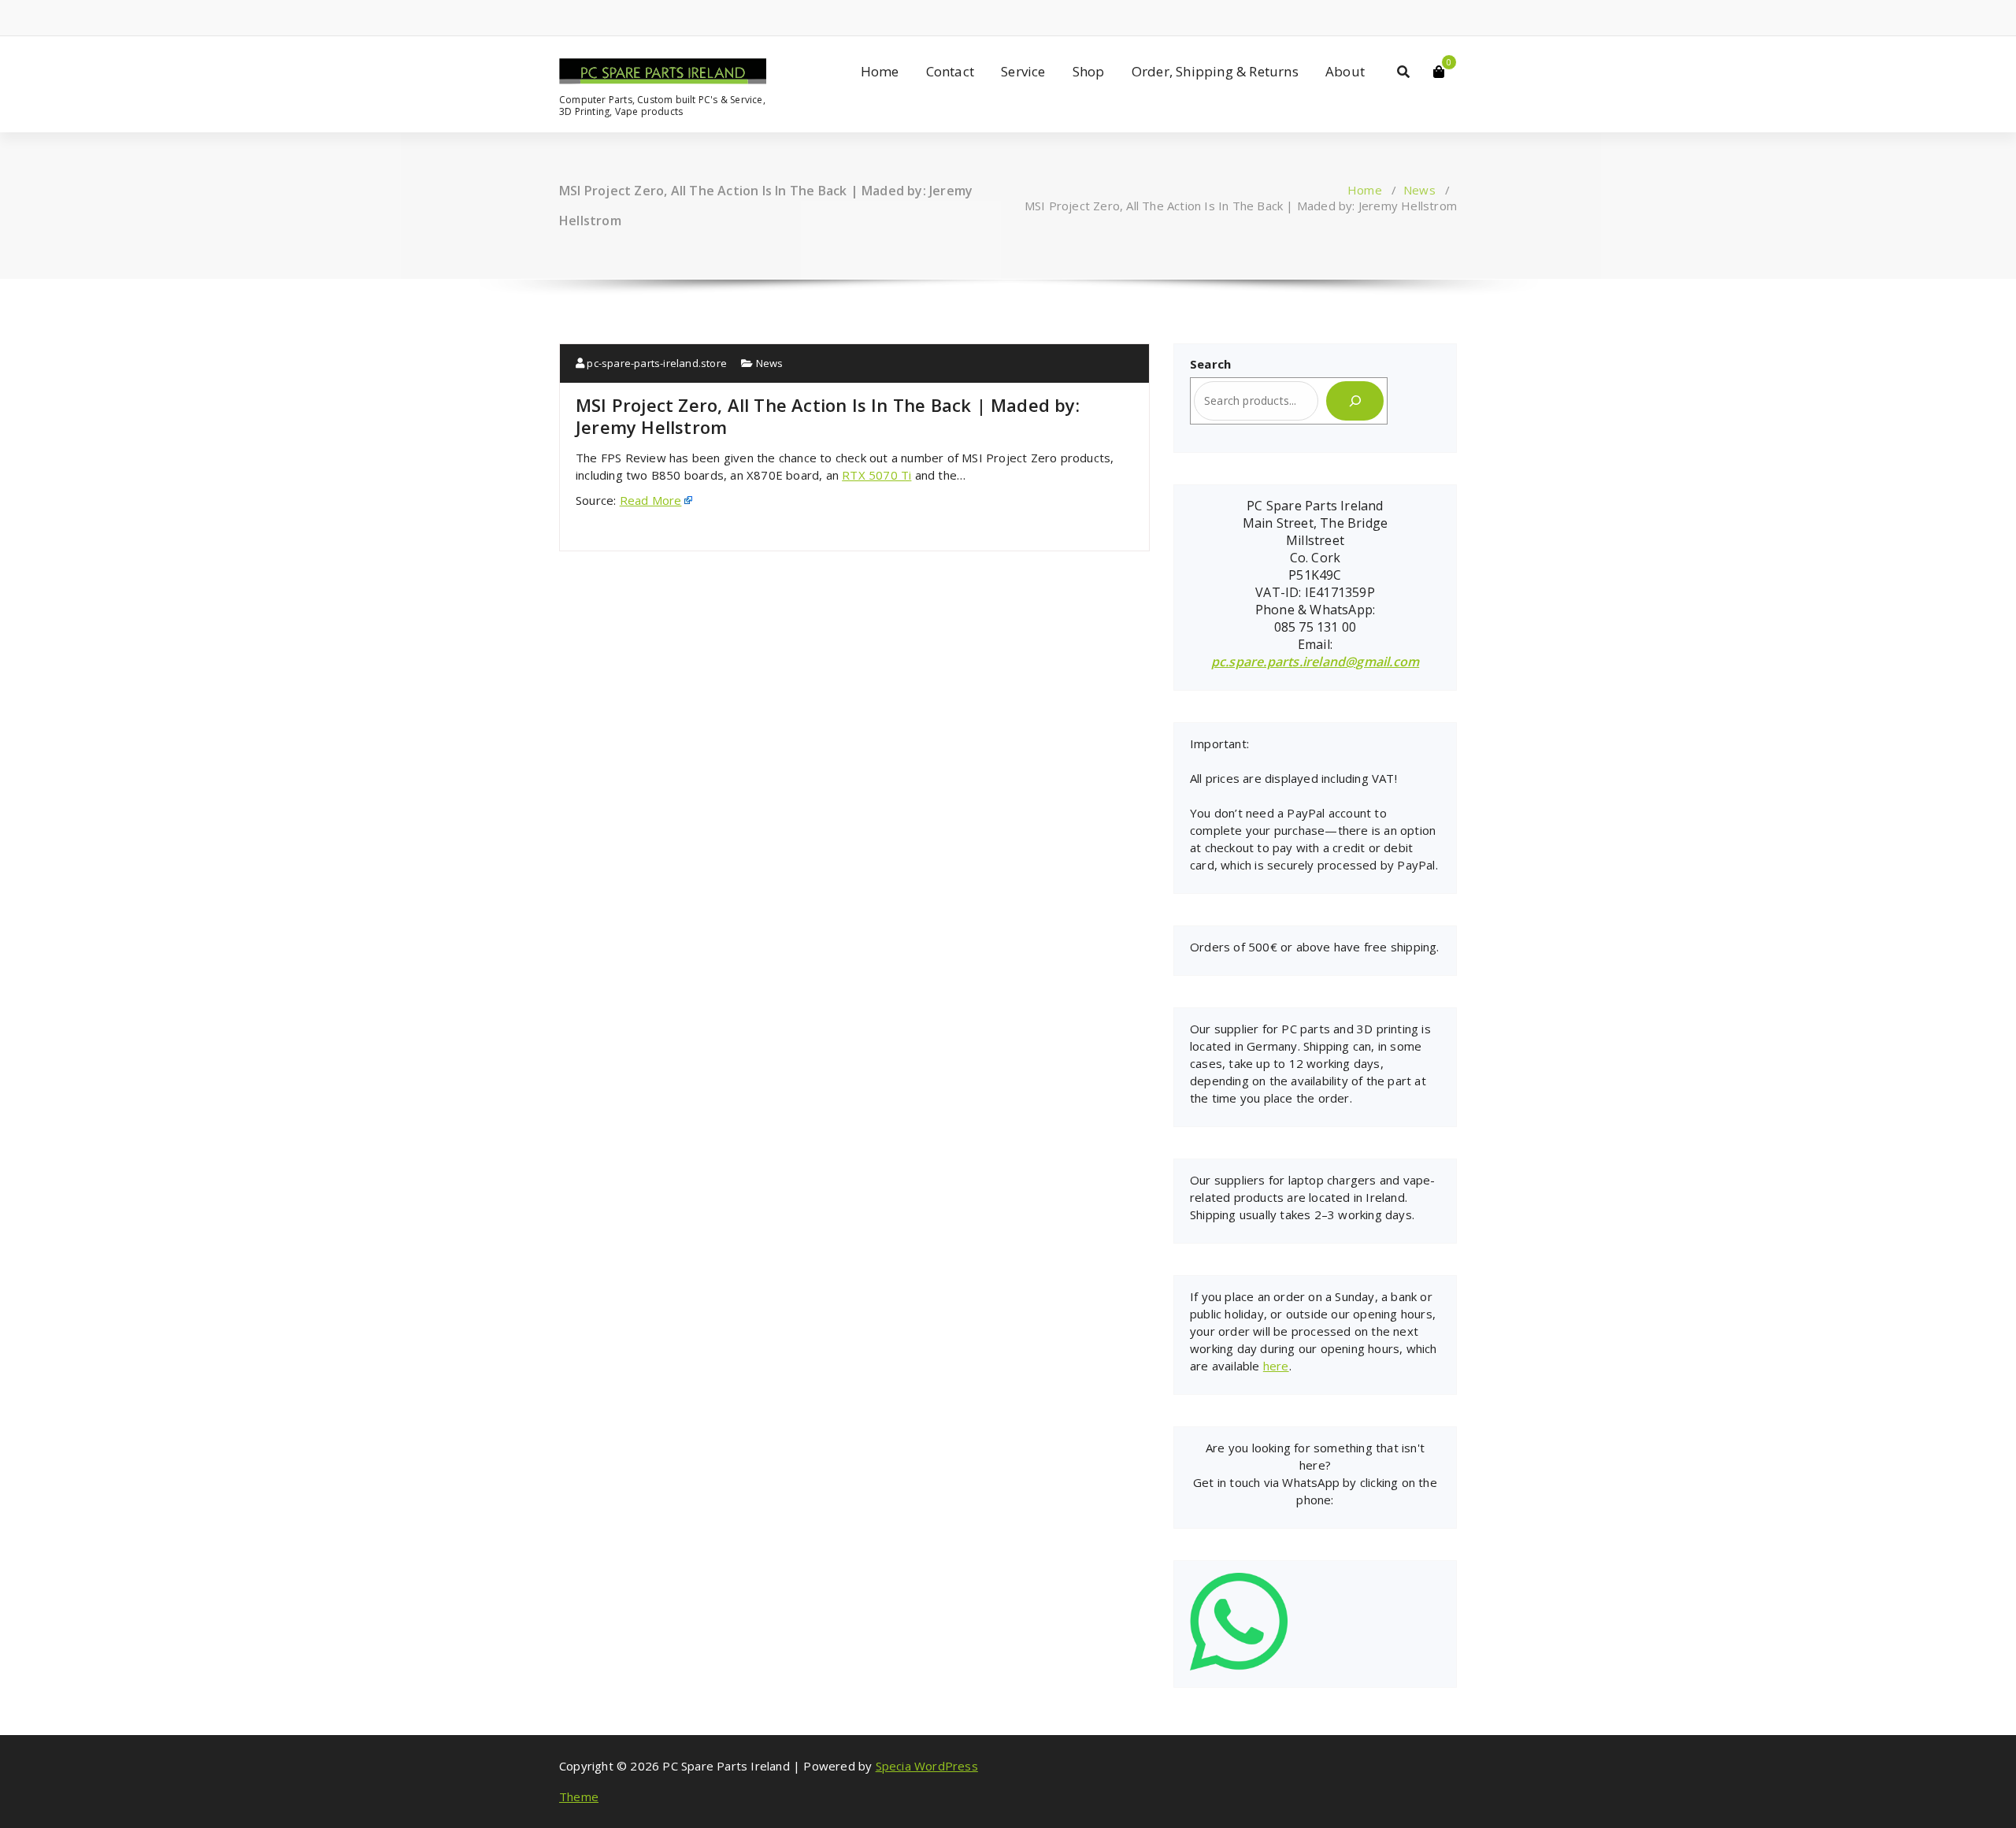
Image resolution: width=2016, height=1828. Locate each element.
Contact (950, 71)
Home (880, 71)
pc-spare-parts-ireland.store (656, 363)
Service (1023, 71)
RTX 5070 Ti (876, 475)
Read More (651, 500)
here (1276, 1366)
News (1419, 190)
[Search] (1355, 401)
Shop (1089, 71)
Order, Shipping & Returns (1215, 71)
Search (1210, 364)
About (1345, 71)
